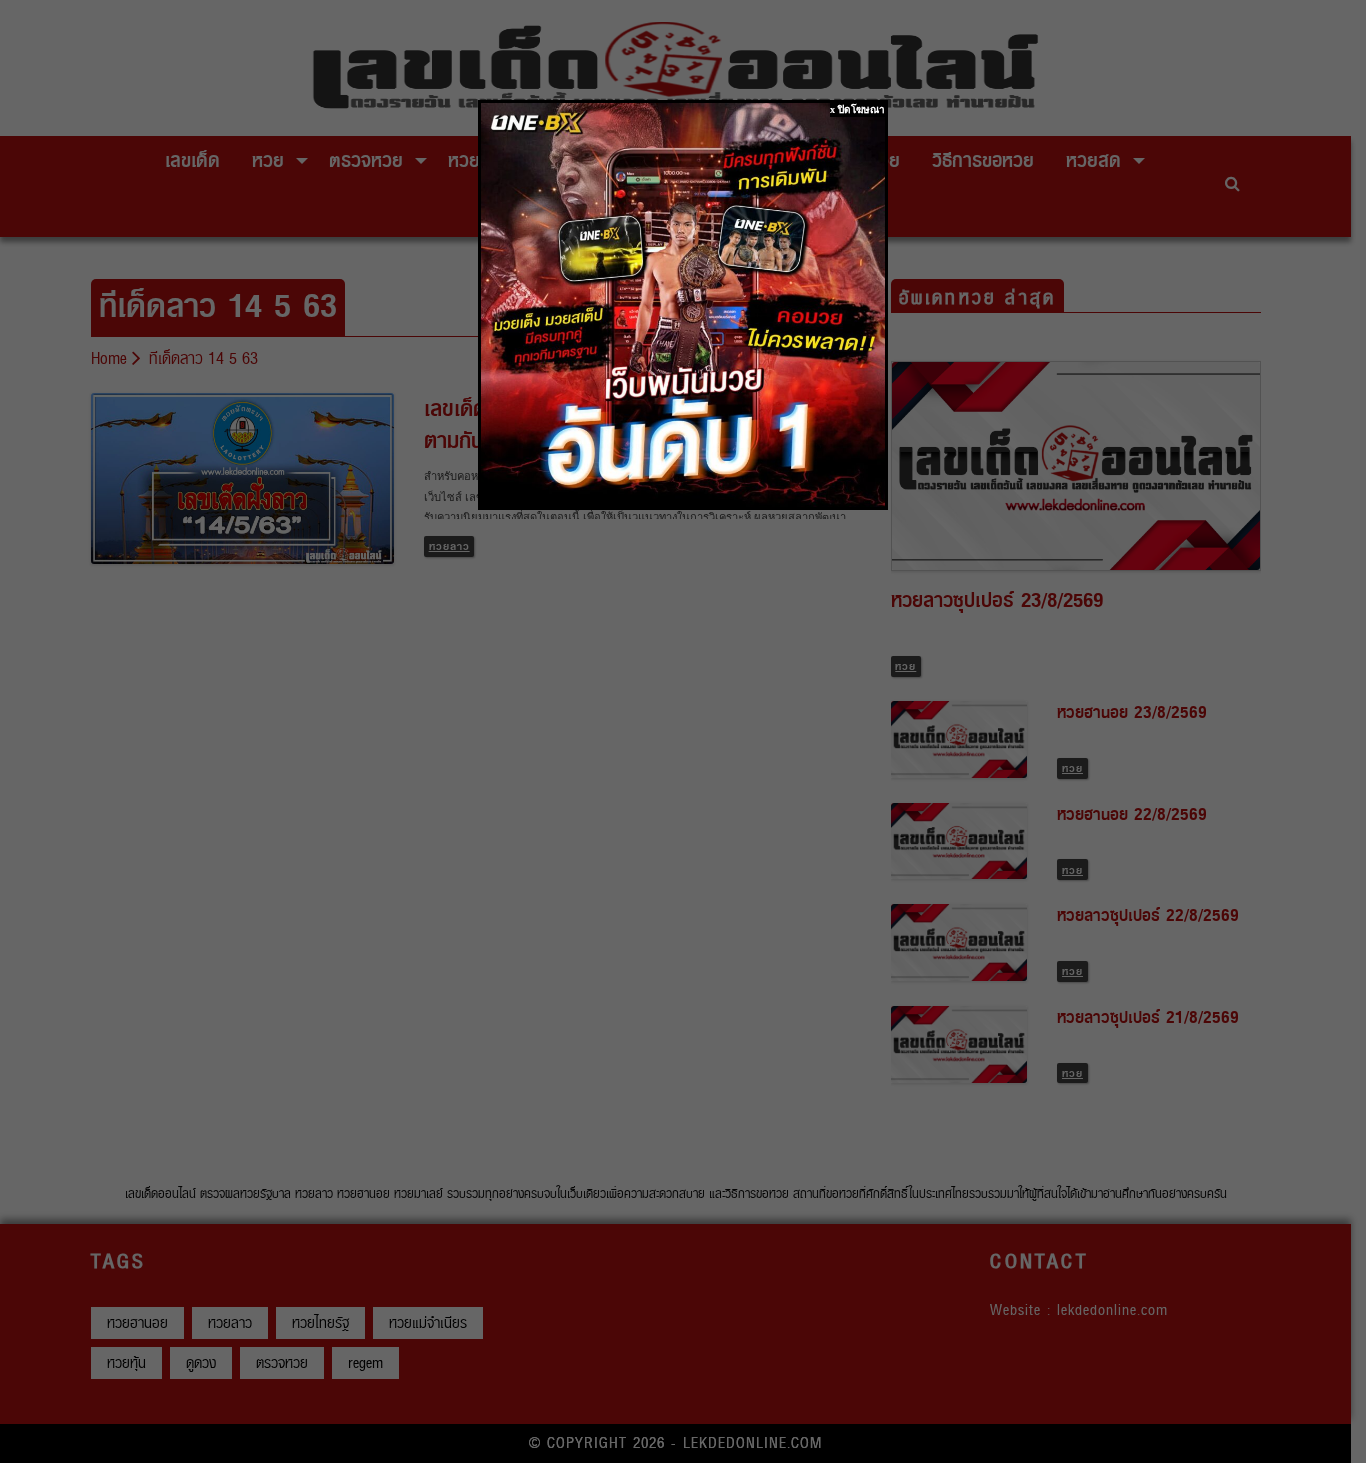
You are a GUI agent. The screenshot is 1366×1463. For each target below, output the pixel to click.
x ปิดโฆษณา (857, 109)
